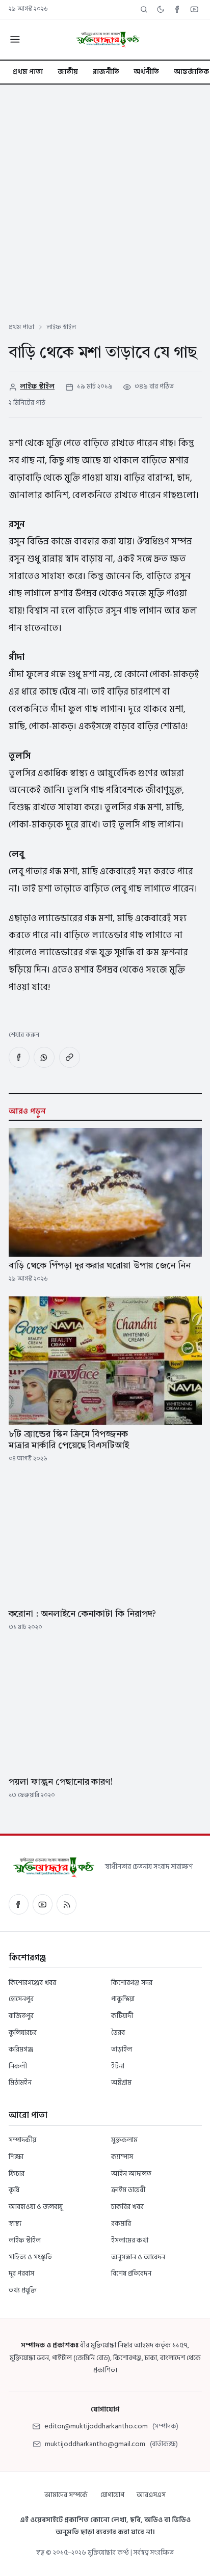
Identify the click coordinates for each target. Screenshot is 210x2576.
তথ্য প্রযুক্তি (23, 2290)
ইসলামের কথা (130, 2240)
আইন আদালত (131, 2173)
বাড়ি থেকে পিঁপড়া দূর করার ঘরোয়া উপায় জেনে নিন (100, 1266)
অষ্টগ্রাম (121, 2082)
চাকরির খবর (127, 2207)
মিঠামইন (20, 2082)
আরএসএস (151, 2495)
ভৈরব (118, 2032)
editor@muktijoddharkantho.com (96, 2426)
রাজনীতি (106, 72)
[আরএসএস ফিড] (67, 1904)
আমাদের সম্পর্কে (66, 2495)
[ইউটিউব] (43, 1904)
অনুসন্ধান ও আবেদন (138, 2257)
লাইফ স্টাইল (61, 327)
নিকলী (18, 2066)
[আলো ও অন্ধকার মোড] (161, 9)
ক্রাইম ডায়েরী (128, 2190)
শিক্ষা (16, 2157)
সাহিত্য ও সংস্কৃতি (30, 2257)
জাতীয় (68, 72)
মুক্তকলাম (124, 2140)
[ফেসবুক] (19, 1904)
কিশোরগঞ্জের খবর (32, 1983)
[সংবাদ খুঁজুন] (144, 9)
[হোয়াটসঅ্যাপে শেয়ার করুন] (44, 1057)
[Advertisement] (105, 195)
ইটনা (118, 2066)
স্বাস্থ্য (15, 2223)
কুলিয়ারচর (23, 2032)
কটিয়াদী (122, 2016)
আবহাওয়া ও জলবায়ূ (36, 2207)
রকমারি (121, 2223)
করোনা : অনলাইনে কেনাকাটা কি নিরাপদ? (83, 1614)
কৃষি (14, 2190)
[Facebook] (178, 9)
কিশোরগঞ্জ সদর (132, 1983)
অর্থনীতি (146, 72)
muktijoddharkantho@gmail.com (95, 2444)
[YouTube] (194, 9)
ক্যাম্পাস (122, 2157)
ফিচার (17, 2173)
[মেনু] (15, 39)
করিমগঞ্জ (21, 2049)
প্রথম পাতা (28, 72)
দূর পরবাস (21, 2273)
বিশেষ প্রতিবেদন (131, 2273)
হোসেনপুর (21, 1999)
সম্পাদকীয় (22, 2140)
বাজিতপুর (21, 2016)
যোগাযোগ (112, 2495)
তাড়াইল (122, 2049)
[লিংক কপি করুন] (70, 1057)
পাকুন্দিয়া (123, 1999)
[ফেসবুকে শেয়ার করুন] (19, 1057)
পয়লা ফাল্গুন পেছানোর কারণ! (61, 1782)
